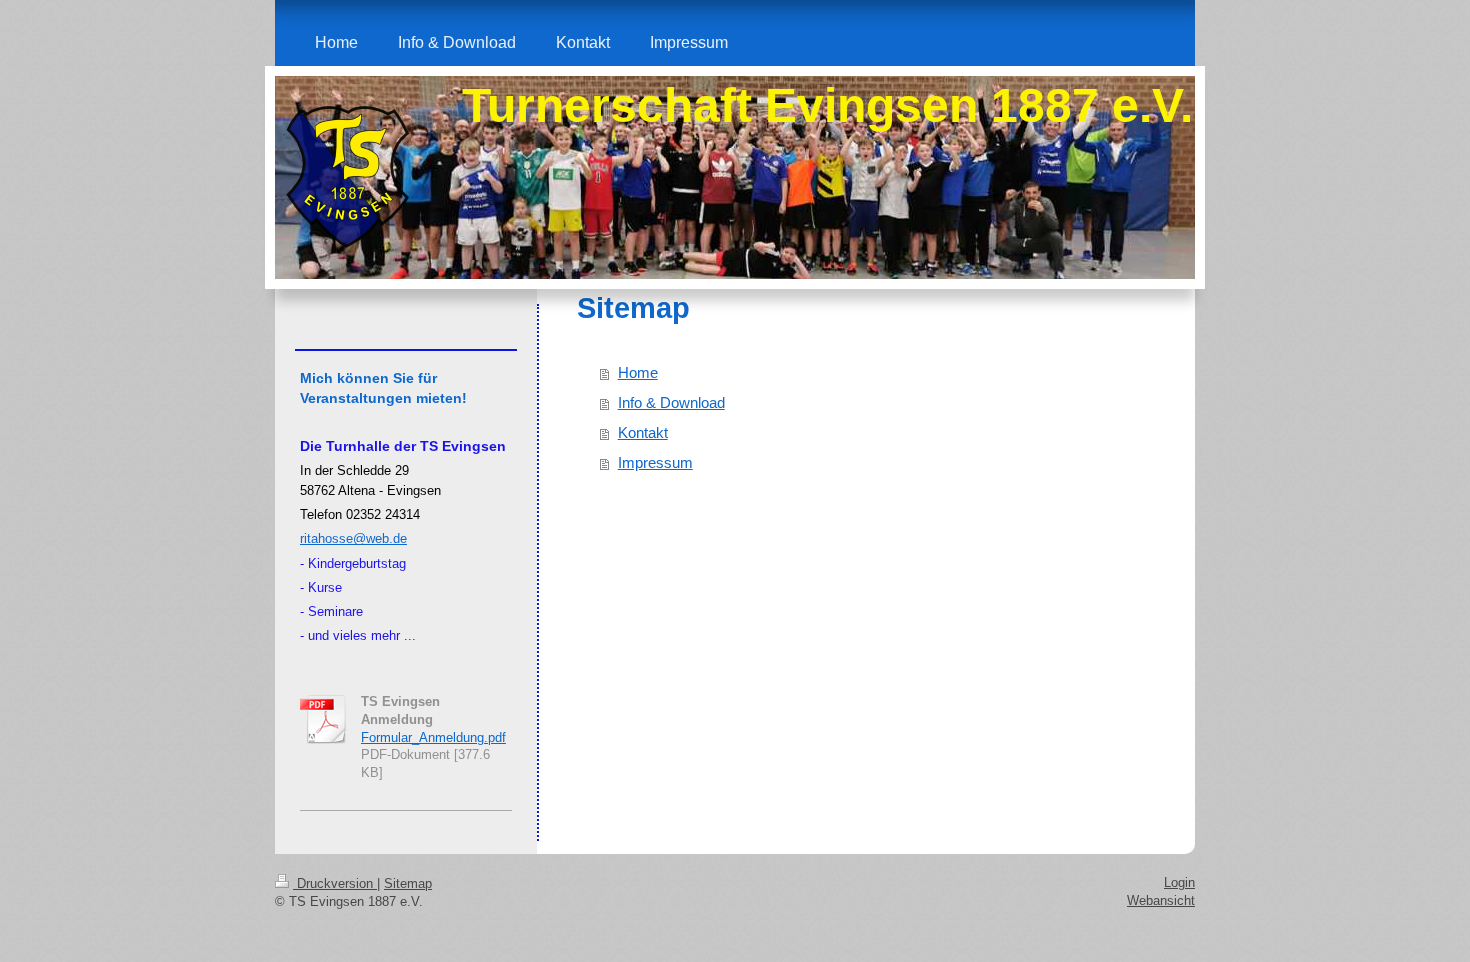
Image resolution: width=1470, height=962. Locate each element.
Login (1179, 882)
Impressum (655, 462)
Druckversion (335, 883)
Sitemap (408, 883)
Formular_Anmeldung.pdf (433, 737)
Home (638, 372)
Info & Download (671, 402)
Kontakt (643, 432)
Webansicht (1161, 900)
